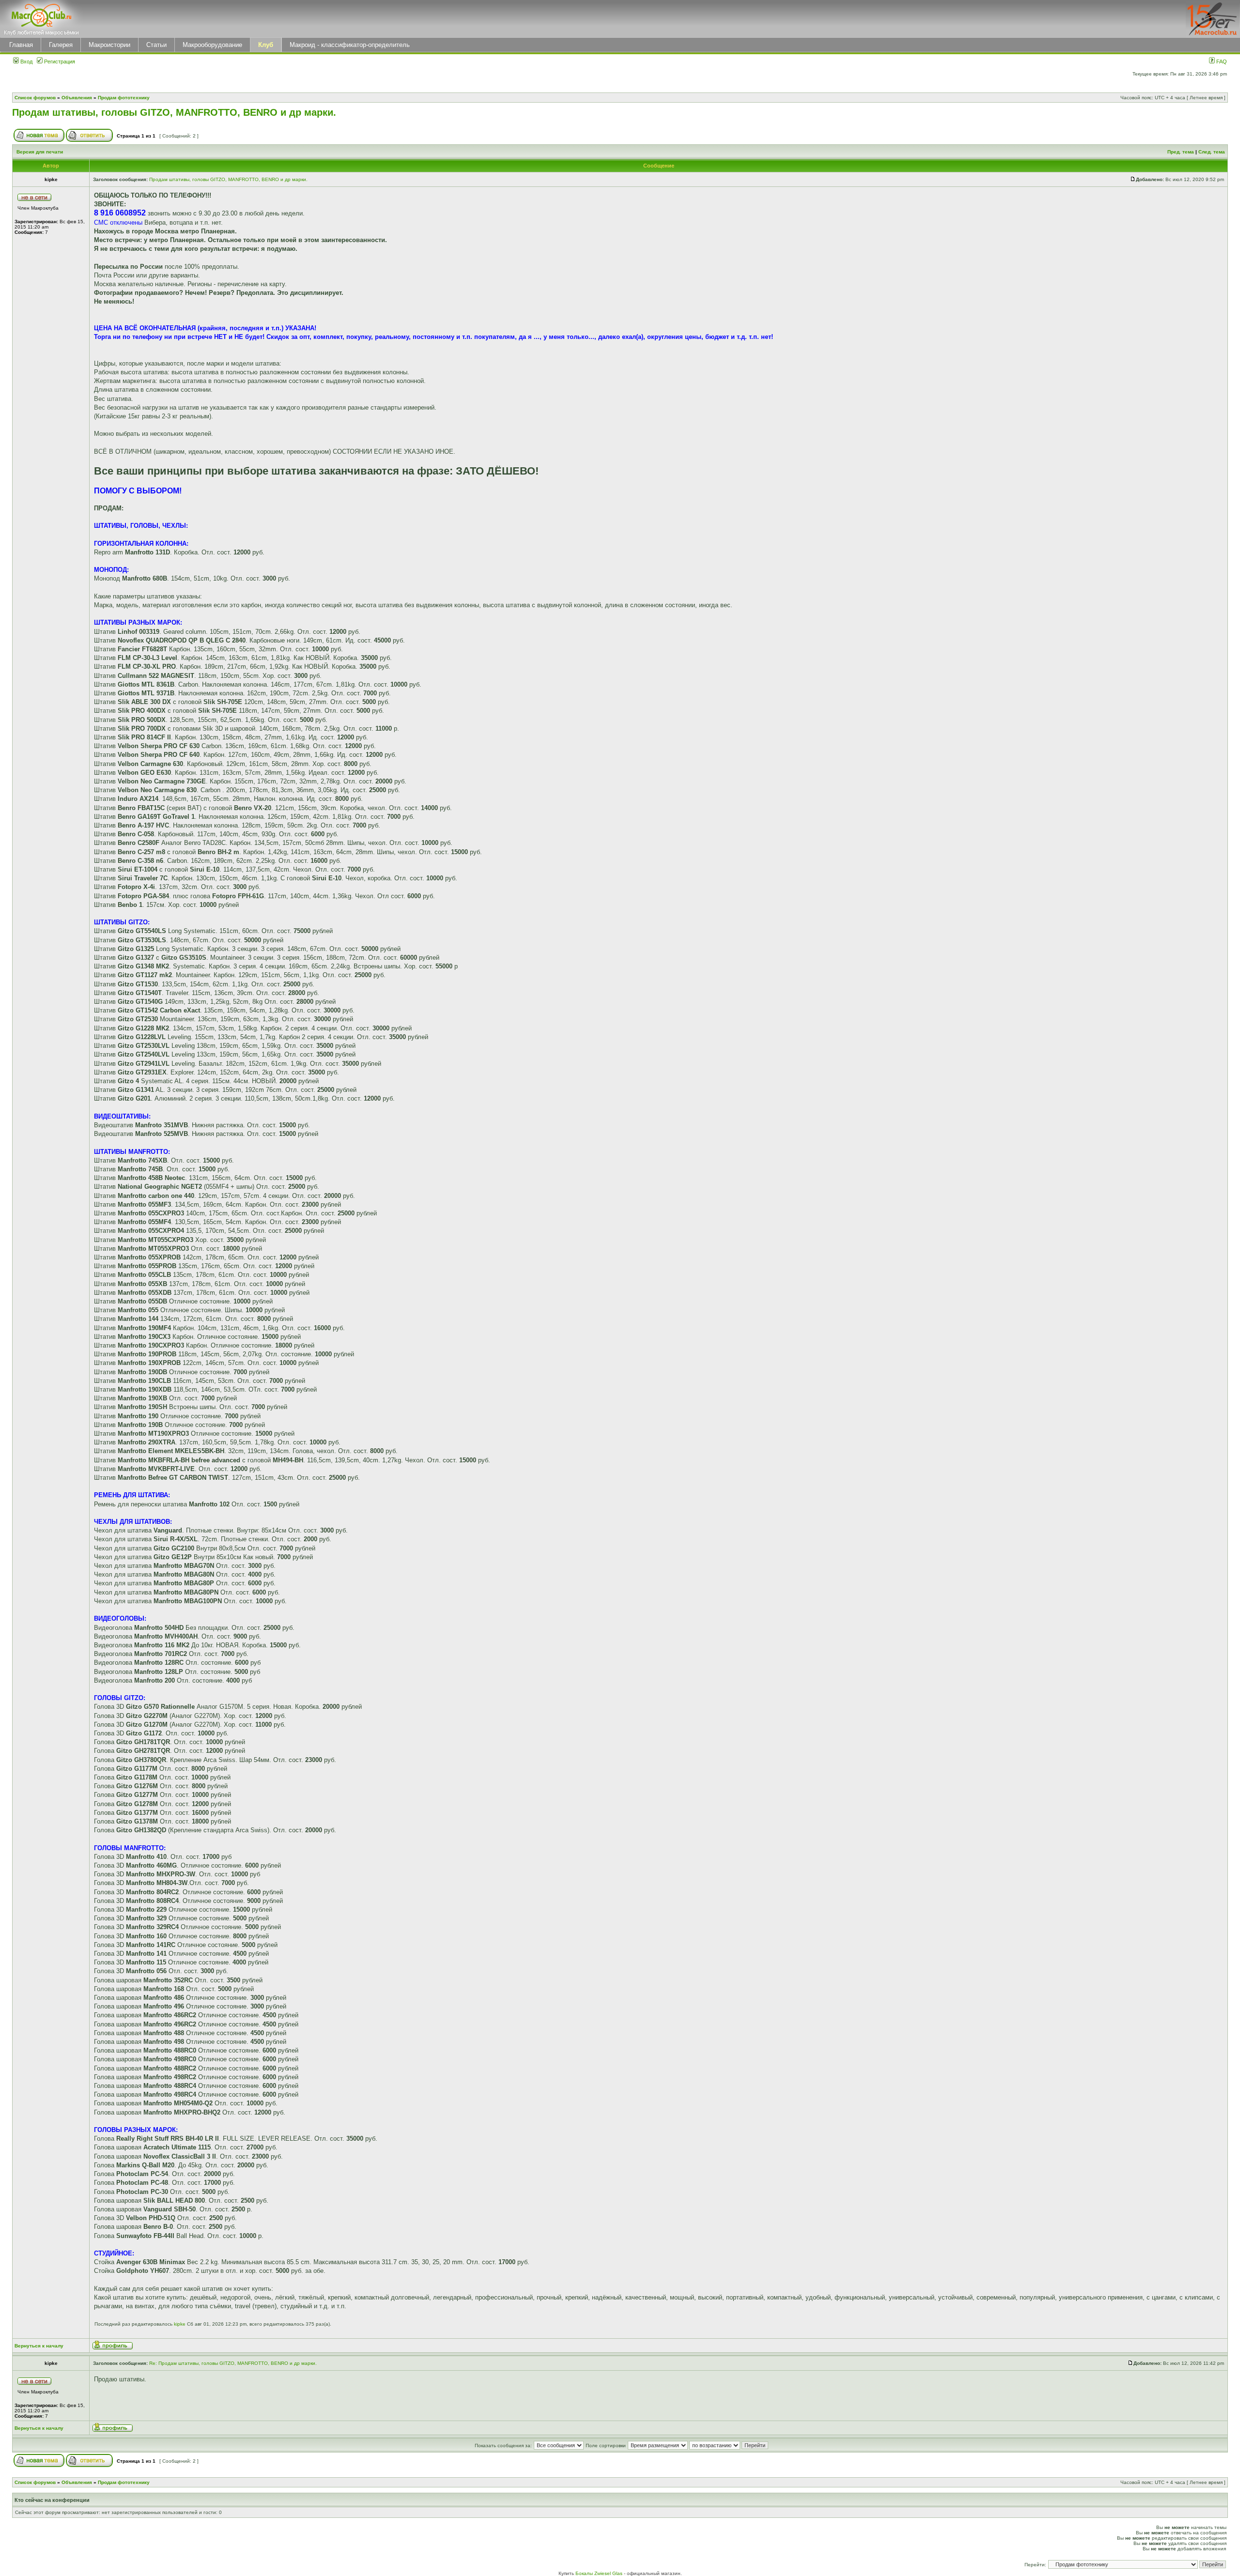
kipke (180, 2324)
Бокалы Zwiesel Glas (600, 2573)
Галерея (61, 45)
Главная (21, 45)
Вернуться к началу (39, 2346)
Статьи (156, 45)
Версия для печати (40, 152)
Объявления (77, 98)
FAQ (1221, 61)
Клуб (266, 45)
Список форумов (35, 98)
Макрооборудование (212, 45)
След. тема (1212, 152)
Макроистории (109, 45)
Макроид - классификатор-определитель (350, 45)
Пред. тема (1181, 152)
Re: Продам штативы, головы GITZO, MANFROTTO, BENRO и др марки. (233, 2363)
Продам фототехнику (124, 98)
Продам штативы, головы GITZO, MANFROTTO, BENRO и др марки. (174, 112)
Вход (26, 61)
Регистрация (59, 61)
